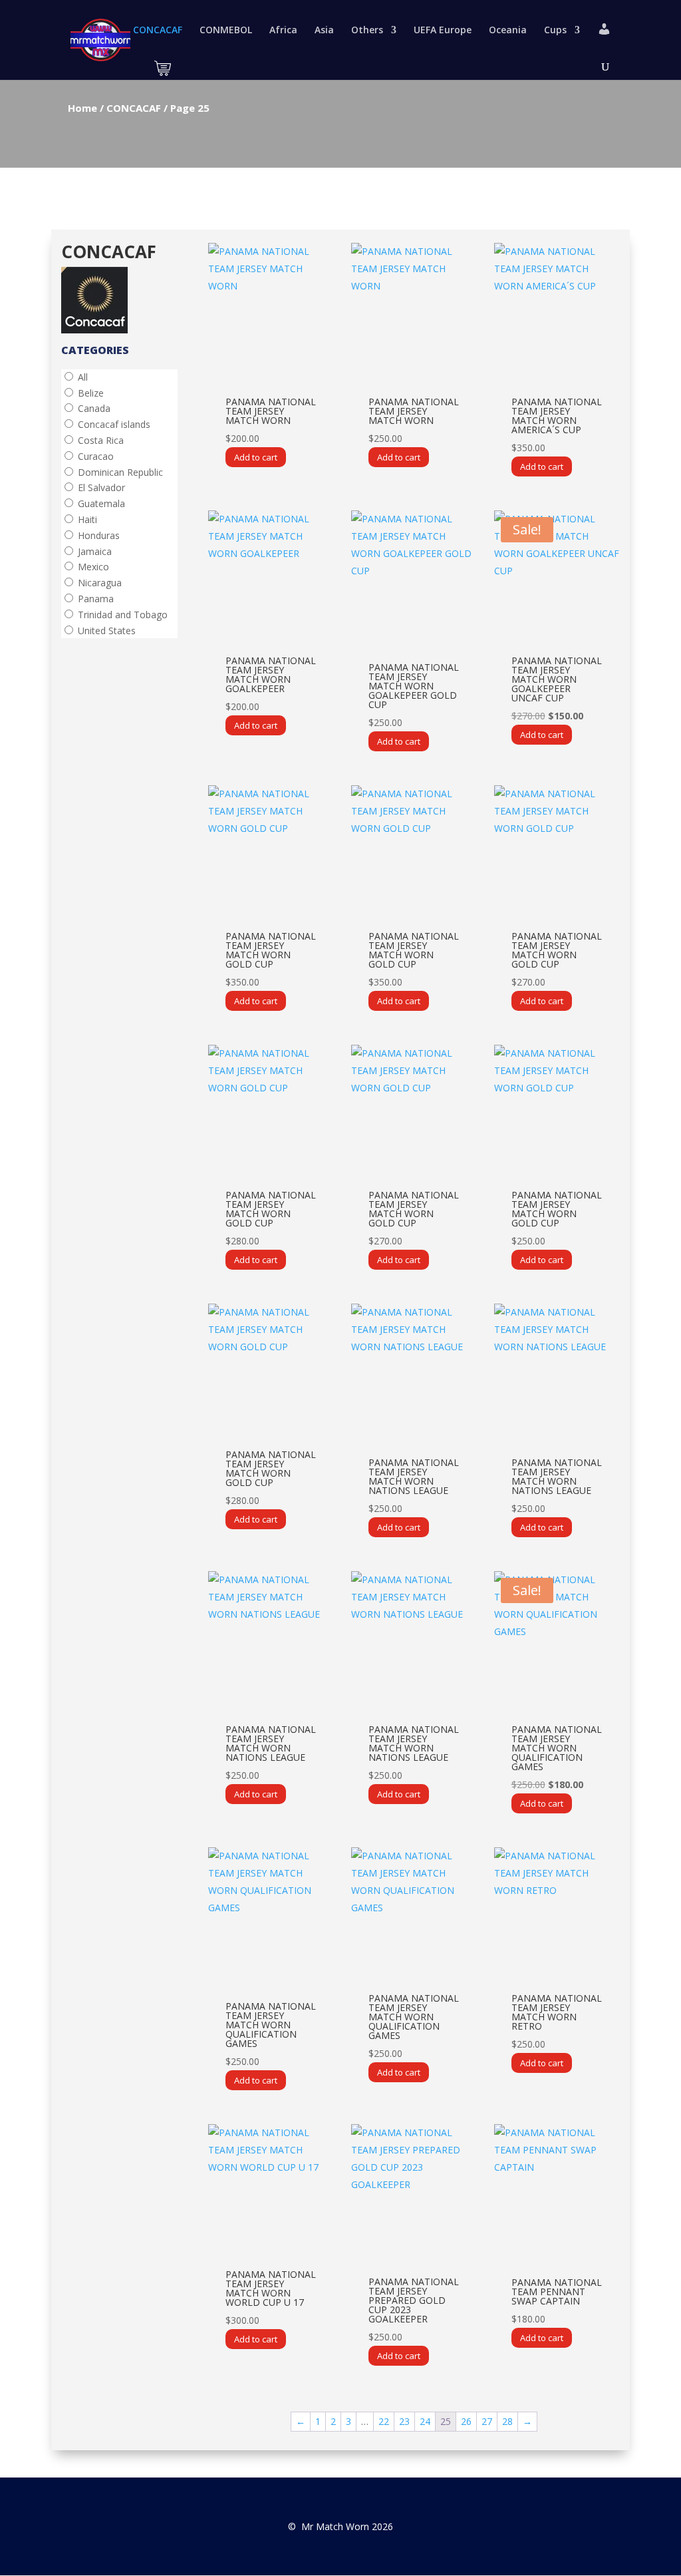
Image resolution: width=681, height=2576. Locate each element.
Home (82, 108)
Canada (94, 408)
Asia (324, 31)
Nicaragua (100, 583)
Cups (555, 31)
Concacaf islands (114, 424)
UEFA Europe (443, 31)
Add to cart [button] (256, 457)
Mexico (93, 567)
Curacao (96, 456)
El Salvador (101, 487)
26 (466, 2421)
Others (367, 31)
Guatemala (101, 503)
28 (507, 2421)
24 (425, 2421)
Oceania (508, 31)
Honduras (99, 535)
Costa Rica (101, 440)
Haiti (87, 519)
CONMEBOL (226, 31)
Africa (283, 31)
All (83, 377)
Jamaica (95, 551)
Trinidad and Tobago (123, 615)
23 (404, 2421)
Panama (96, 599)
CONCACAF (158, 31)
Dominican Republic (120, 472)
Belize (91, 393)
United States (107, 631)
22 (384, 2421)
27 (487, 2421)
